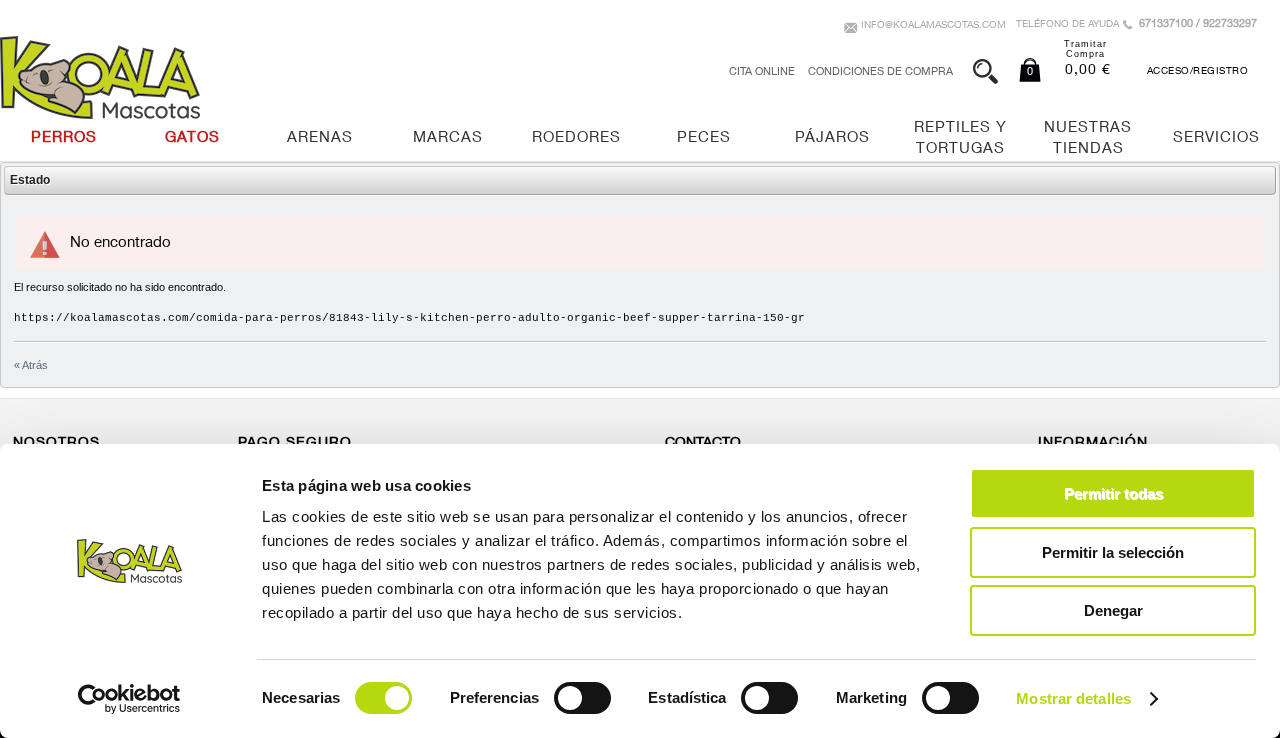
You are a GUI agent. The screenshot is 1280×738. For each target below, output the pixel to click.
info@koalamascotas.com (933, 26)
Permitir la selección (1113, 552)
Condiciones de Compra (880, 72)
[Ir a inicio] (100, 77)
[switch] (582, 698)
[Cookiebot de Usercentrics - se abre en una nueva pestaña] (129, 699)
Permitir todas (1113, 493)
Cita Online (762, 72)
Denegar (1113, 610)
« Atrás (31, 365)
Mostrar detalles (1073, 698)
